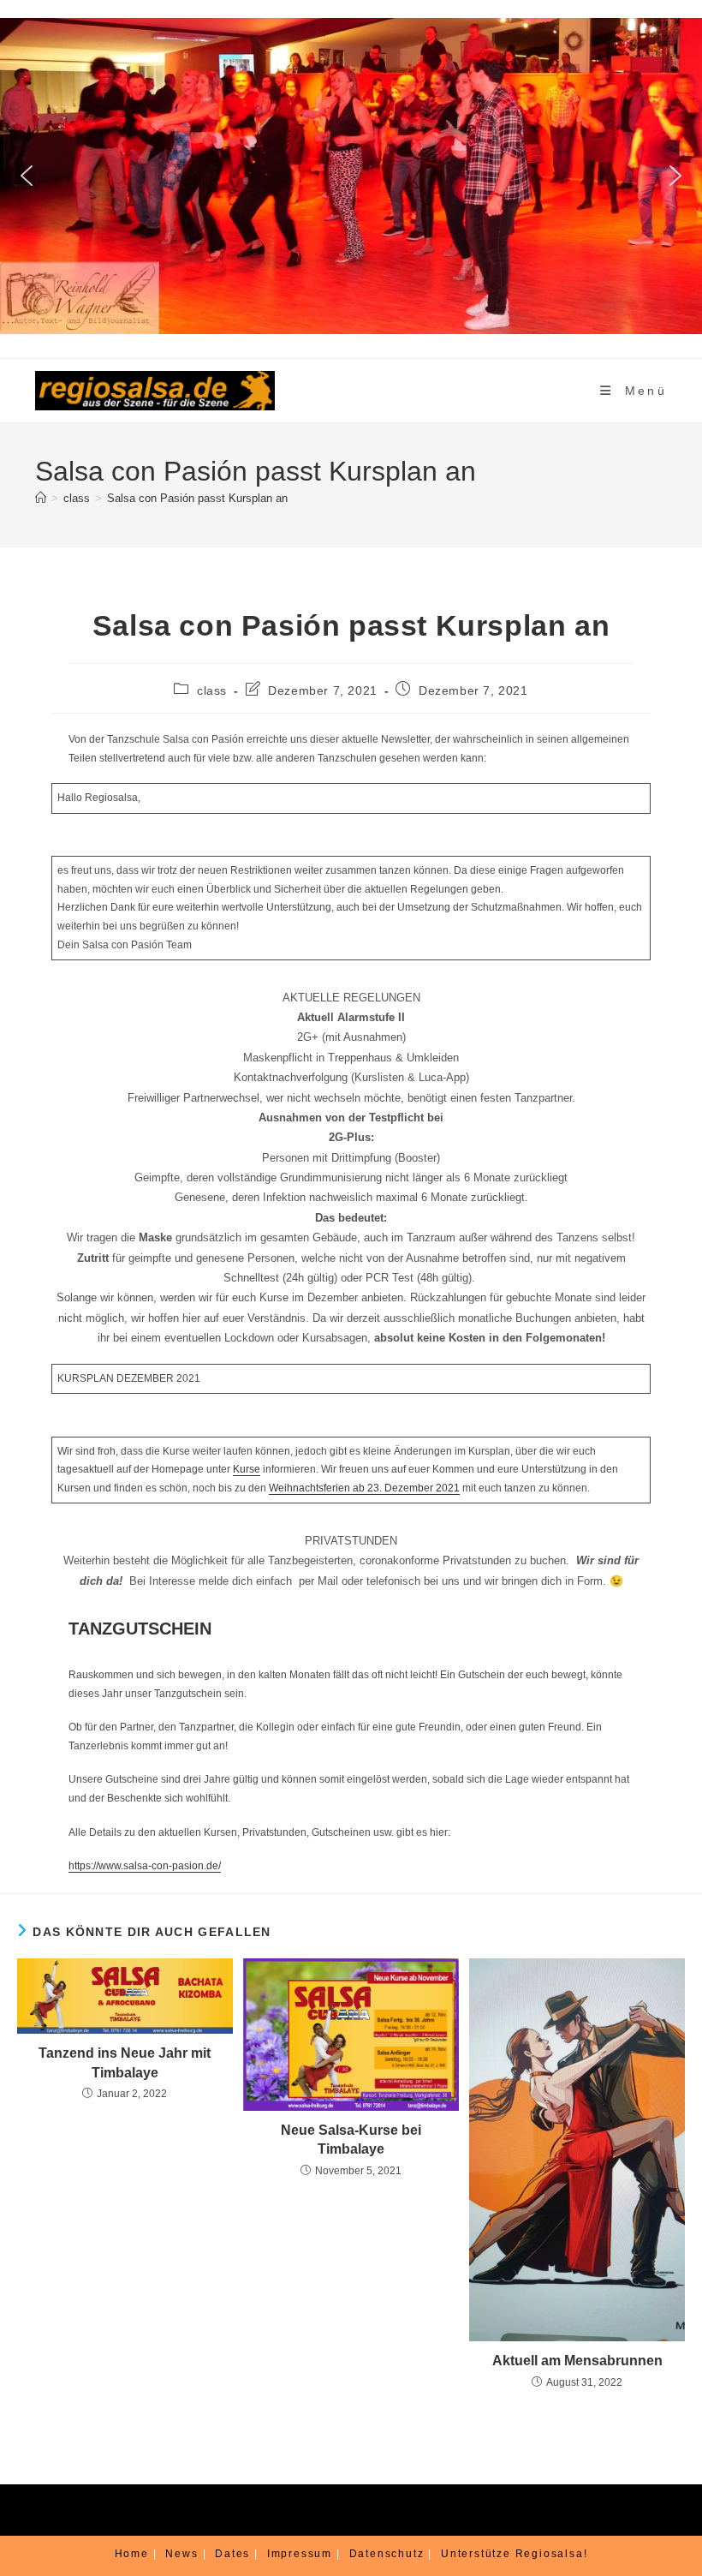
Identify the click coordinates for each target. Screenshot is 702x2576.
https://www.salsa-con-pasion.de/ (145, 1866)
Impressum (300, 2554)
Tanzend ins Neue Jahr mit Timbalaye (125, 2062)
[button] (27, 176)
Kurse (247, 1469)
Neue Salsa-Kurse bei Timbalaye (351, 2140)
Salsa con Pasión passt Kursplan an (197, 498)
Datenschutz (387, 2554)
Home (132, 2554)
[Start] (41, 498)
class (212, 690)
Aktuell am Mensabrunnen (577, 2361)
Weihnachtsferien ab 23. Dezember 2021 (364, 1488)
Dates (232, 2554)
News (181, 2554)
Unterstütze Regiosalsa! (514, 2554)
